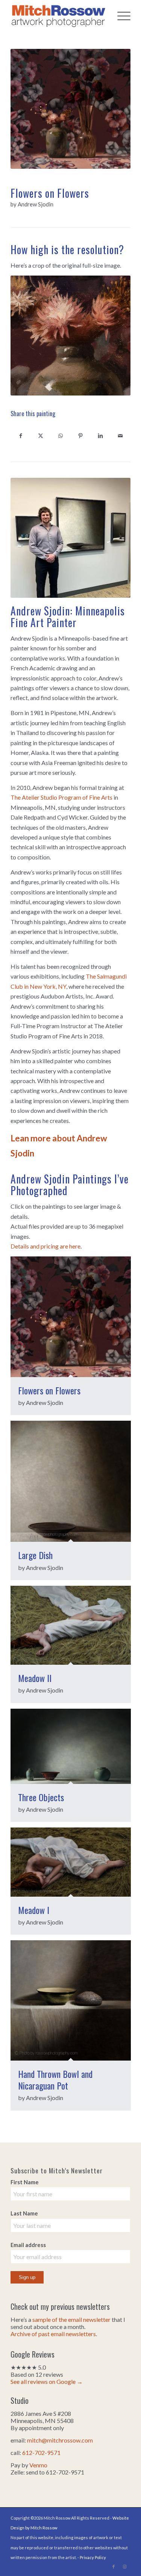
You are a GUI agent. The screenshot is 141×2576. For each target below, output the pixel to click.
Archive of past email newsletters (53, 2334)
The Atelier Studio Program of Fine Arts (61, 797)
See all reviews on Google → (47, 2381)
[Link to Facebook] (114, 2567)
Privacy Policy (93, 2557)
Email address (28, 2245)
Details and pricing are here (45, 1246)
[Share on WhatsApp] (60, 435)
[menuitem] (120, 15)
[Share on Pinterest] (81, 435)
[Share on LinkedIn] (101, 435)
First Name (25, 2182)
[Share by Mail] (121, 435)
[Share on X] (40, 435)
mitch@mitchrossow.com (60, 2440)
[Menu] (120, 15)
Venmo (38, 2465)
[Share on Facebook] (20, 435)
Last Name (24, 2213)
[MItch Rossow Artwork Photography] (58, 15)
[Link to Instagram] (125, 2567)
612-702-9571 (41, 2453)
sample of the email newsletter (71, 2319)
